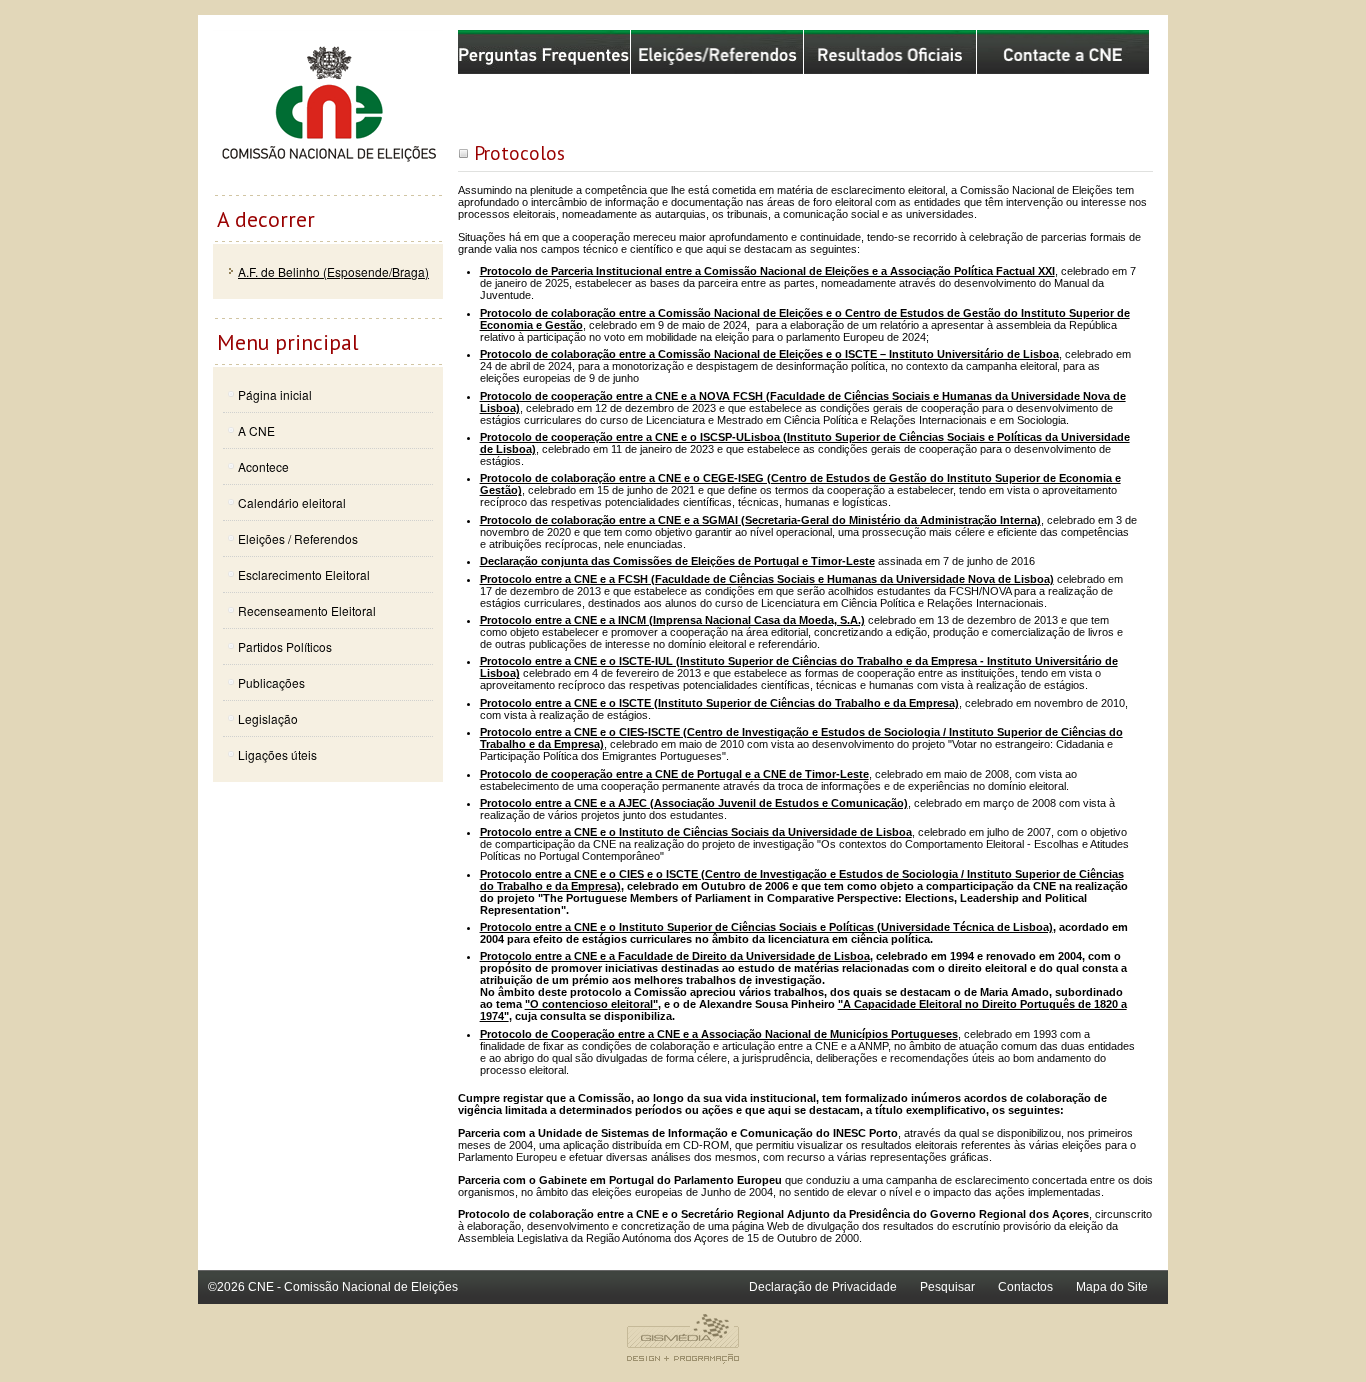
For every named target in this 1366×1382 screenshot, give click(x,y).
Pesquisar (947, 1287)
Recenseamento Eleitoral (307, 610)
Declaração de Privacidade (823, 1287)
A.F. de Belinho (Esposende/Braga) (333, 271)
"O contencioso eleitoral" (591, 1004)
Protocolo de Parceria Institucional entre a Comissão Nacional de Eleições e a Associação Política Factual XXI (767, 271)
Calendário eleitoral (292, 502)
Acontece (263, 466)
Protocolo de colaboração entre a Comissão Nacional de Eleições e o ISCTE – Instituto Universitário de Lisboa (769, 354)
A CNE (256, 430)
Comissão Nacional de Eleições (328, 112)
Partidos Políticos (285, 646)
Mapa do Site (1112, 1287)
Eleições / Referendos (298, 538)
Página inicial (275, 394)
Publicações (271, 682)
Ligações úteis (277, 754)
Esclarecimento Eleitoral (304, 574)
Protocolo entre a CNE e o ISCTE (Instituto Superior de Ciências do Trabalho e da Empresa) (719, 703)
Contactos (1025, 1287)
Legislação (268, 718)
